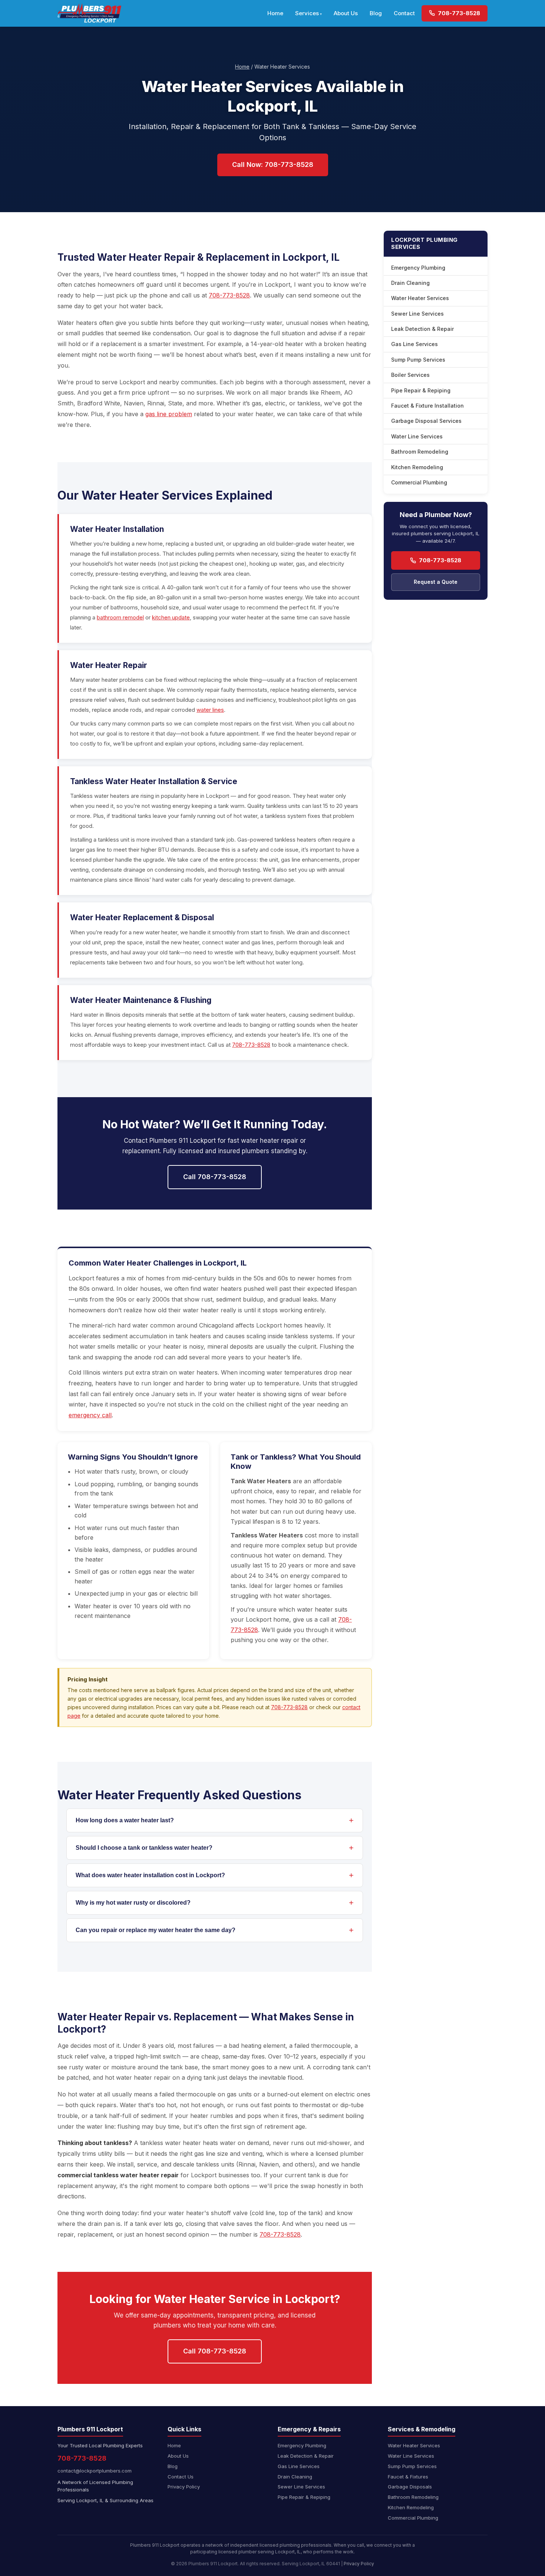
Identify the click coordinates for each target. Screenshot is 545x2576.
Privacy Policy (184, 2487)
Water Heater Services (420, 298)
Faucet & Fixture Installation (427, 406)
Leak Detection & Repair (422, 329)
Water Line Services (417, 436)
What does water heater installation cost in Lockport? (150, 1875)
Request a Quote (436, 582)
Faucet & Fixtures (408, 2477)
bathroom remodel (120, 617)
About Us (346, 13)
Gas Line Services (414, 344)
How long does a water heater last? (125, 1820)
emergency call (90, 1415)
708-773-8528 (458, 13)
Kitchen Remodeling (417, 467)
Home (275, 13)
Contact (404, 13)
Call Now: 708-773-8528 (273, 165)
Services (307, 13)
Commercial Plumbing (419, 482)
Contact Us (181, 2477)
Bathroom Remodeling (420, 452)
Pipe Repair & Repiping (421, 390)
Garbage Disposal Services (426, 421)
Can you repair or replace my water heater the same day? (156, 1930)
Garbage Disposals (410, 2487)
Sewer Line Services (417, 314)
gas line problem (169, 414)
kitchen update (171, 617)
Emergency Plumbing (418, 268)
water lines (210, 710)
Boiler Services (410, 375)
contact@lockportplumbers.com (95, 2471)
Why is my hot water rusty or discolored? (133, 1903)
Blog (376, 13)
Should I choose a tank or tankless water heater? (144, 1848)
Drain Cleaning (410, 283)
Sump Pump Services (418, 360)
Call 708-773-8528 (215, 1177)
